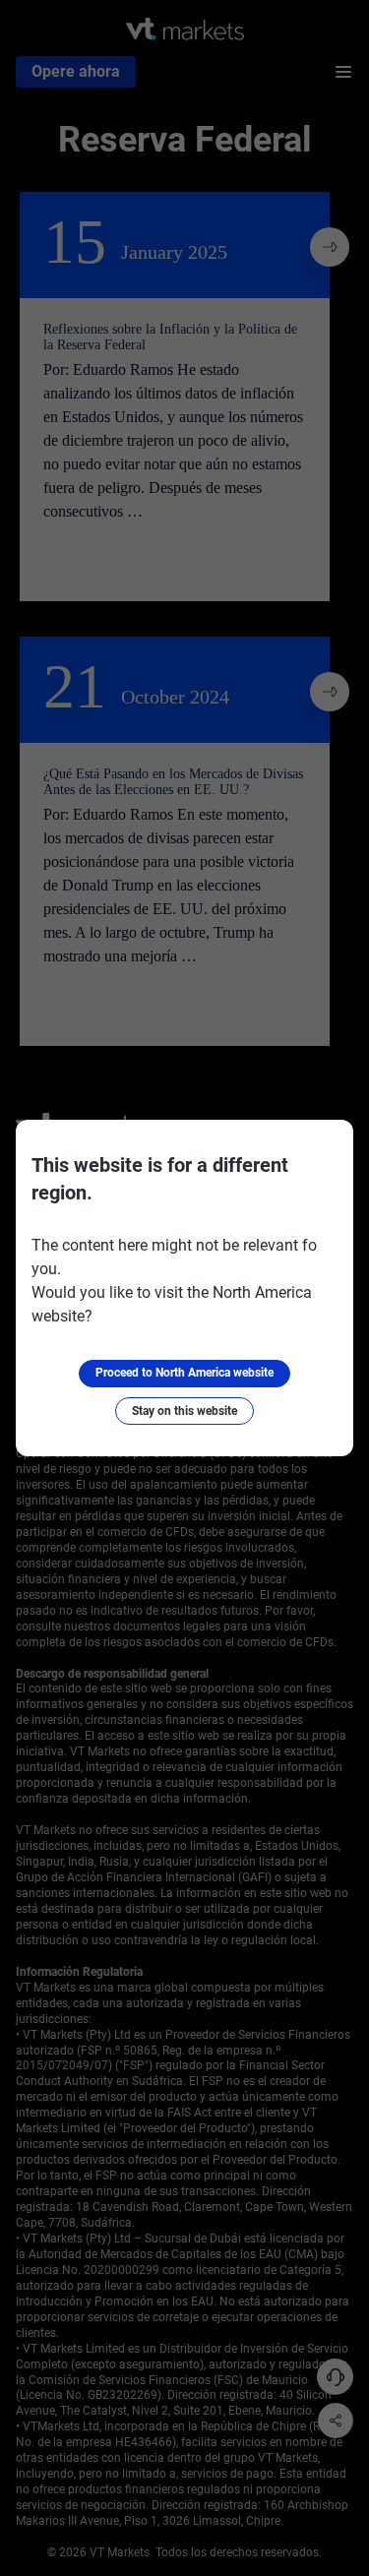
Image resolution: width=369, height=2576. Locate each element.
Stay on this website (184, 1411)
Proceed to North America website (184, 1373)
